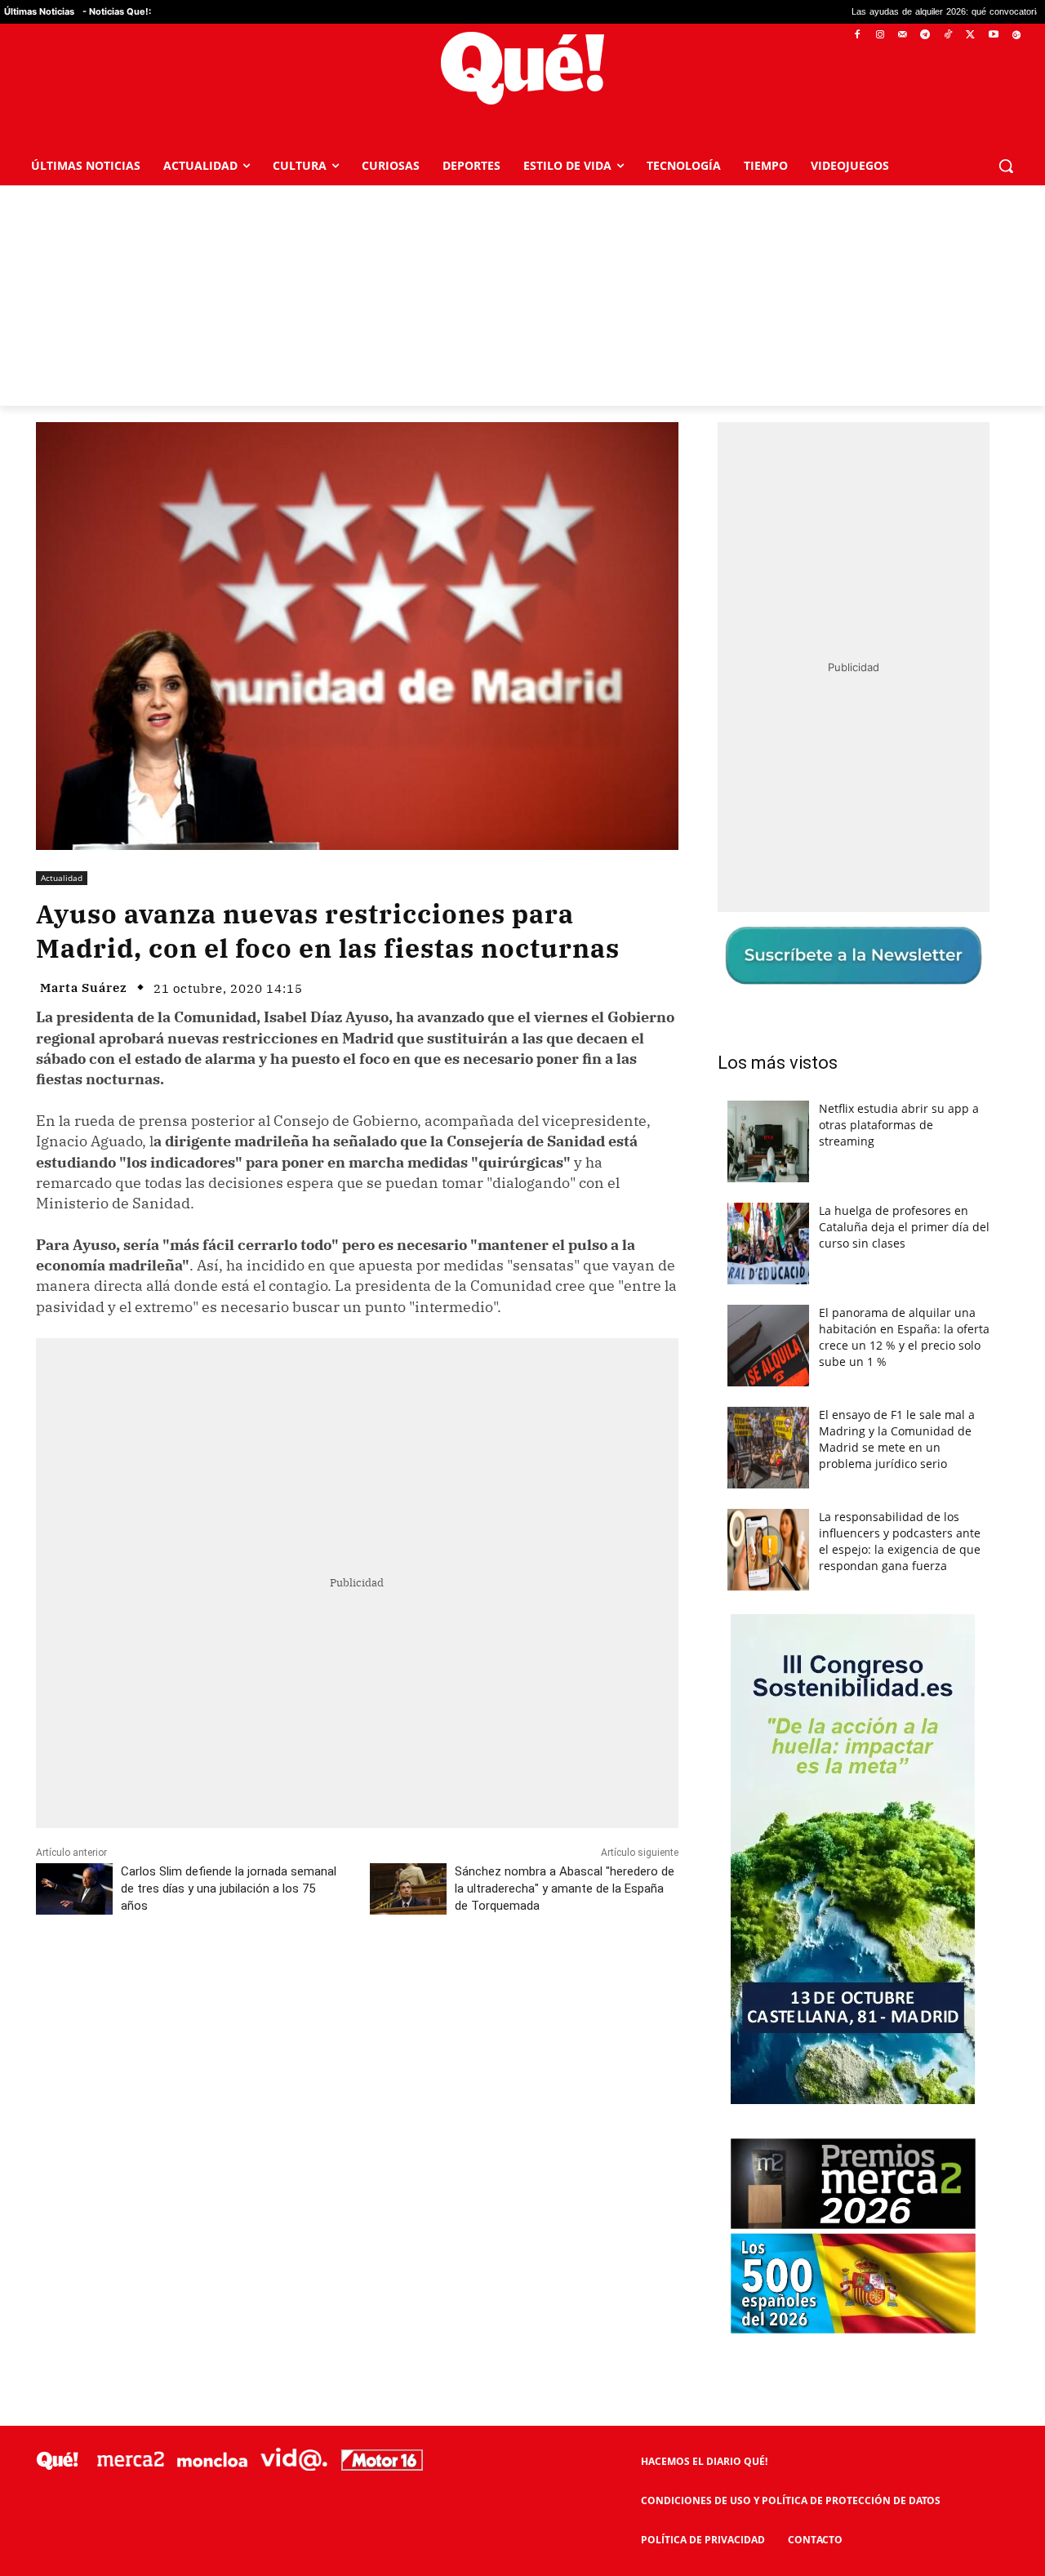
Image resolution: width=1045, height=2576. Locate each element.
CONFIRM (410, 1525)
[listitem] (522, 1248)
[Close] (805, 1026)
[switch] (725, 1284)
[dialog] (522, 1288)
